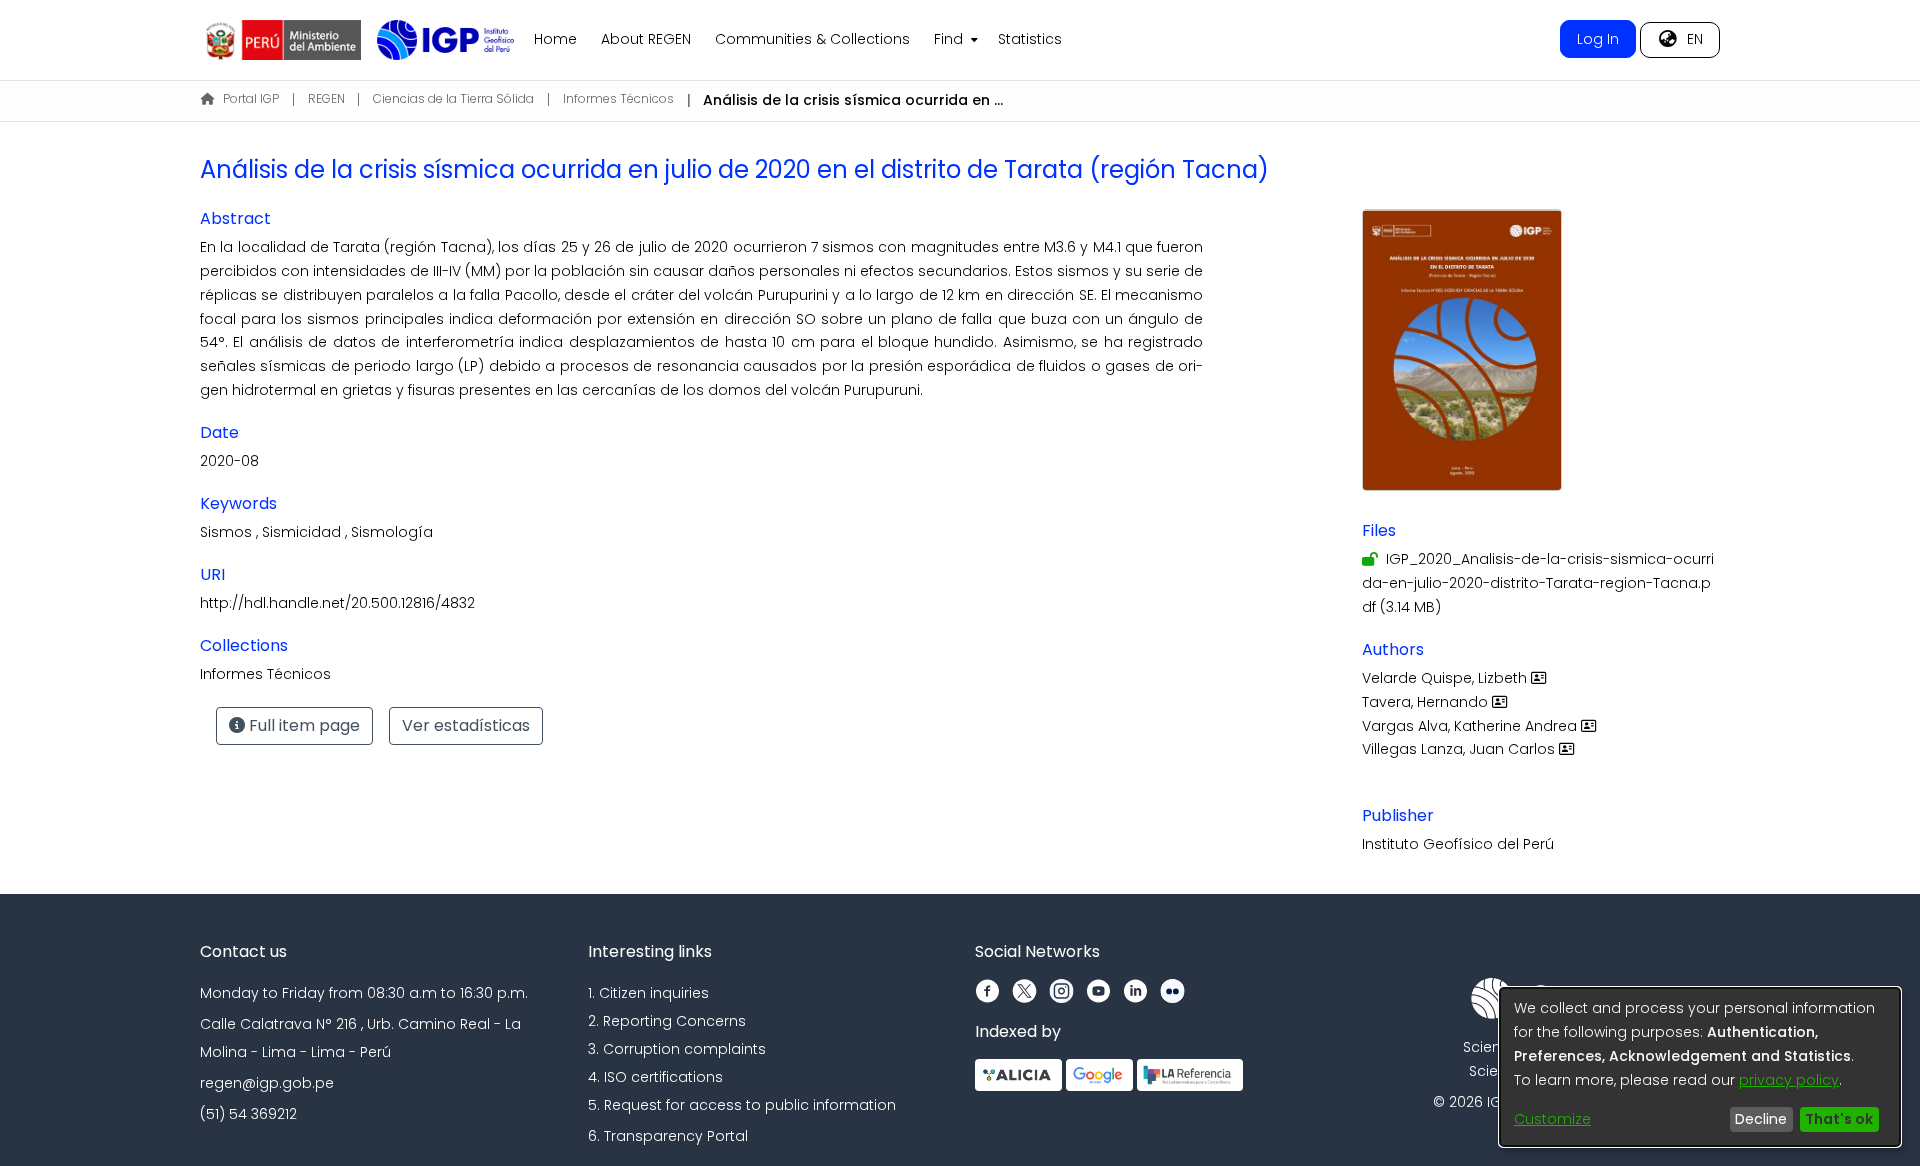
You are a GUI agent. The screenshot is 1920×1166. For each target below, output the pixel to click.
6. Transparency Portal (668, 1136)
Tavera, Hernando (1427, 702)
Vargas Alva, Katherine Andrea (1471, 726)
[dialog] (1700, 1067)
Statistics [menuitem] (1030, 39)
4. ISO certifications (655, 1077)
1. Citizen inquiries (648, 993)
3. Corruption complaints (677, 1049)
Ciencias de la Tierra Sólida (453, 98)
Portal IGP (251, 98)
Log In (1598, 39)
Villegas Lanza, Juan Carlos (1460, 749)
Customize (1552, 1119)
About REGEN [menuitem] (646, 39)
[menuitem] (954, 40)
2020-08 (229, 461)
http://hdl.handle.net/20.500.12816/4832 (337, 603)
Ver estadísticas (466, 725)
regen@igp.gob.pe (267, 1083)
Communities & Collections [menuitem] (812, 39)
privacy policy (1789, 1080)
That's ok (1839, 1119)
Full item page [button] (302, 725)
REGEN (326, 98)
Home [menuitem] (555, 39)
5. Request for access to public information (742, 1105)
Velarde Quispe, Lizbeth (1446, 678)
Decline (1761, 1119)
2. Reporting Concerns (667, 1021)
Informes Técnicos (618, 98)
